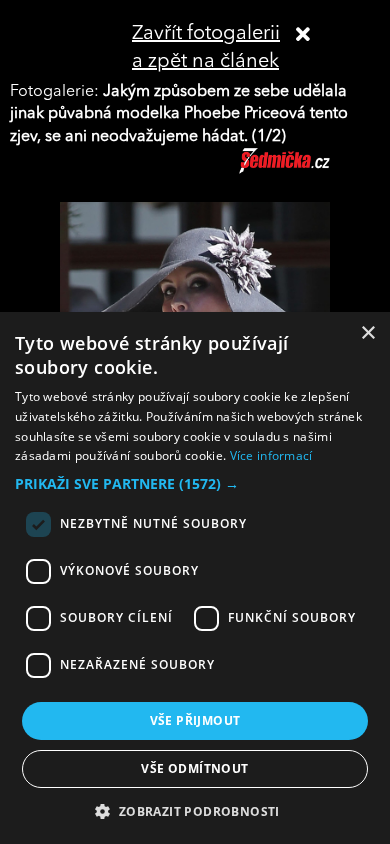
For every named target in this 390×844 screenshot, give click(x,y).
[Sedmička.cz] (309, 170)
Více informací (271, 455)
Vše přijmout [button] (195, 720)
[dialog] (195, 578)
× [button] (367, 333)
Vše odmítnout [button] (194, 768)
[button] (195, 484)
